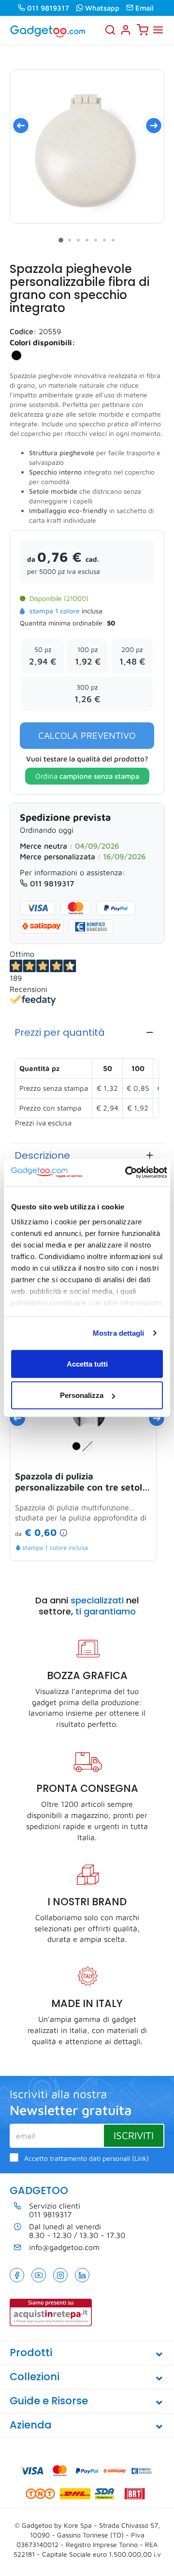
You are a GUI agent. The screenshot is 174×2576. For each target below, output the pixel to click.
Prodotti (31, 2352)
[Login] (126, 30)
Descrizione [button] (42, 1155)
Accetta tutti (87, 1363)
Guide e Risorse (49, 2401)
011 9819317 (48, 8)
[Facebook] (17, 2275)
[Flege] (87, 147)
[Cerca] (110, 30)
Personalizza (82, 1395)
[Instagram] (60, 2275)
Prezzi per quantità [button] (60, 1032)
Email (145, 8)
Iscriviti (134, 2135)
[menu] (158, 30)
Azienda (31, 2425)
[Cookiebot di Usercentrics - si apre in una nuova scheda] (126, 1173)
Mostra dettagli (119, 1333)
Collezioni (35, 2377)
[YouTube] (39, 2275)
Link (140, 2158)
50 (111, 623)
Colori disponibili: (43, 342)
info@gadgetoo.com (64, 2247)
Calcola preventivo (87, 735)
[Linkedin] (82, 2275)
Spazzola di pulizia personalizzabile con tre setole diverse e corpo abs (81, 1482)
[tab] (87, 1032)
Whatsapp (102, 8)
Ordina (87, 776)
